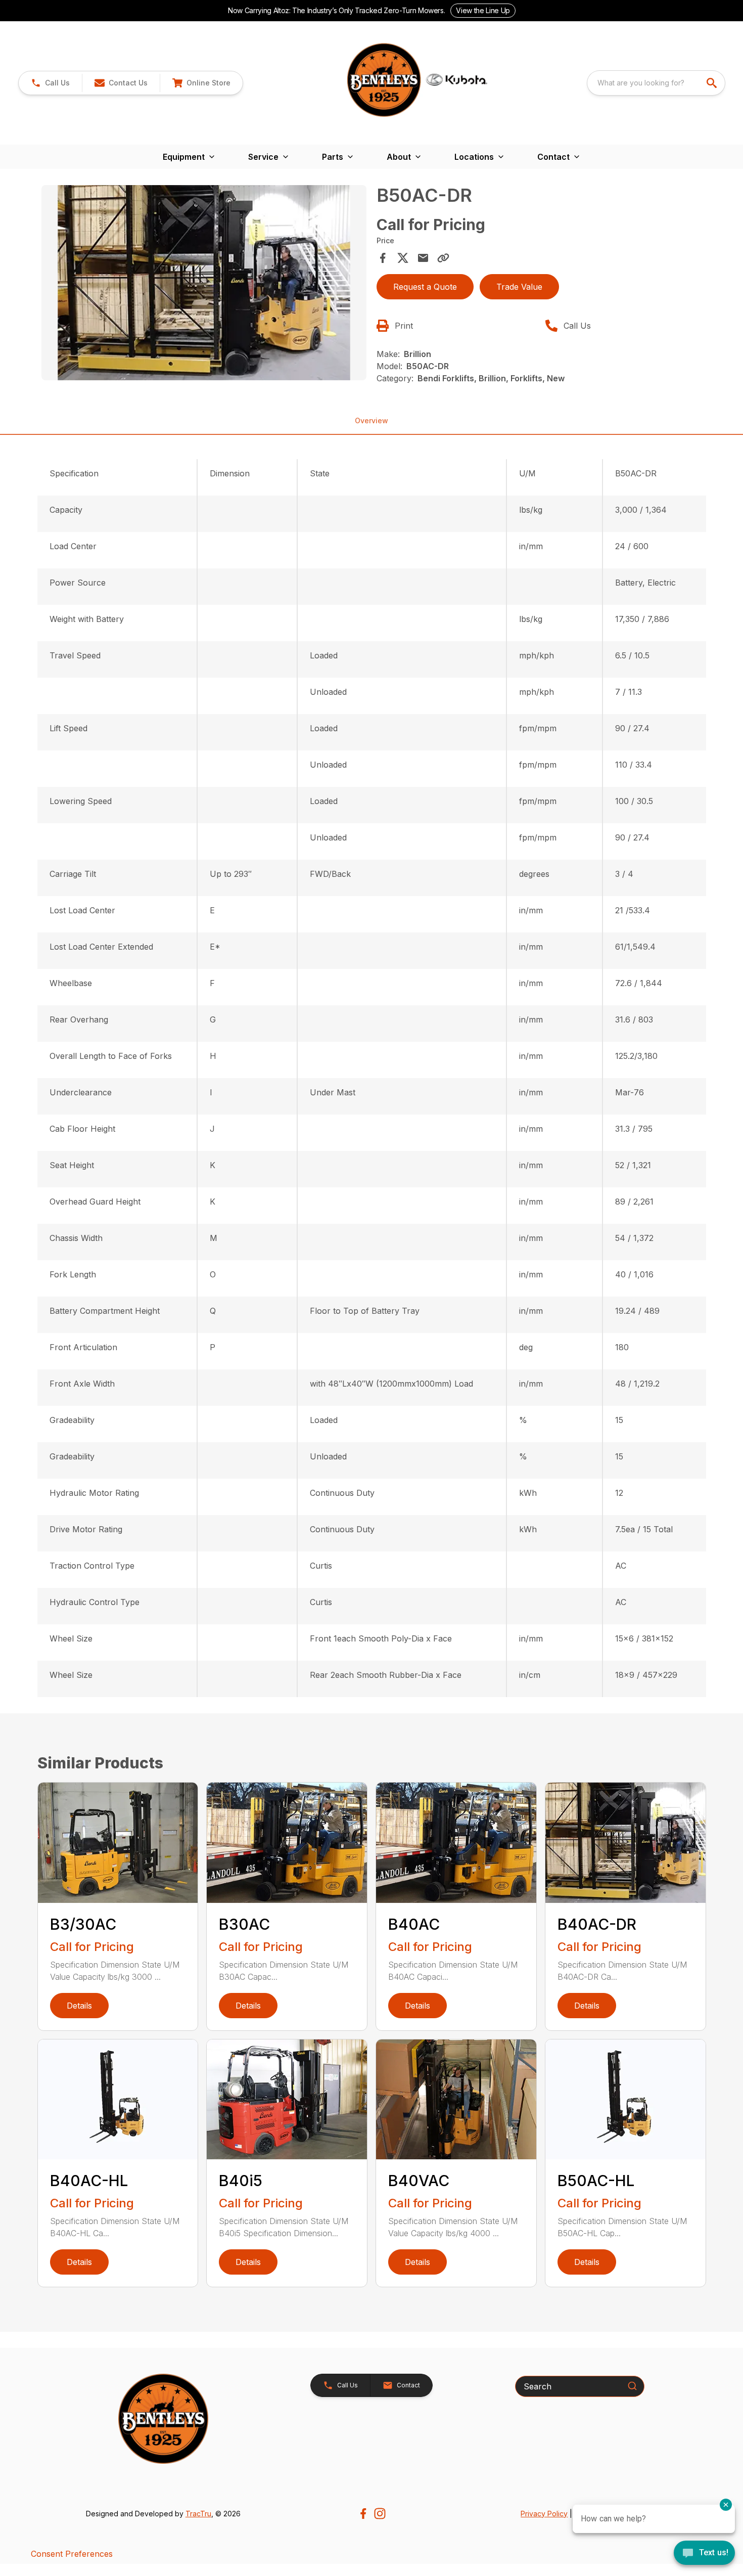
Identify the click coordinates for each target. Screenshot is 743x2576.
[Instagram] (380, 2514)
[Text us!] (704, 2554)
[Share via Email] (423, 258)
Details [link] (79, 2006)
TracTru (198, 2514)
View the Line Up (483, 10)
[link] (201, 83)
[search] (713, 83)
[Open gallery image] (204, 283)
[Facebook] (363, 2514)
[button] (50, 83)
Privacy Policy (544, 2514)
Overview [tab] (371, 420)
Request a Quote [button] (425, 287)
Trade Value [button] (519, 287)
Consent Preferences (72, 2554)
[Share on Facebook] (383, 258)
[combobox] (656, 83)
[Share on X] (403, 258)
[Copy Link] (443, 258)
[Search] (632, 2386)
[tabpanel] (204, 284)
